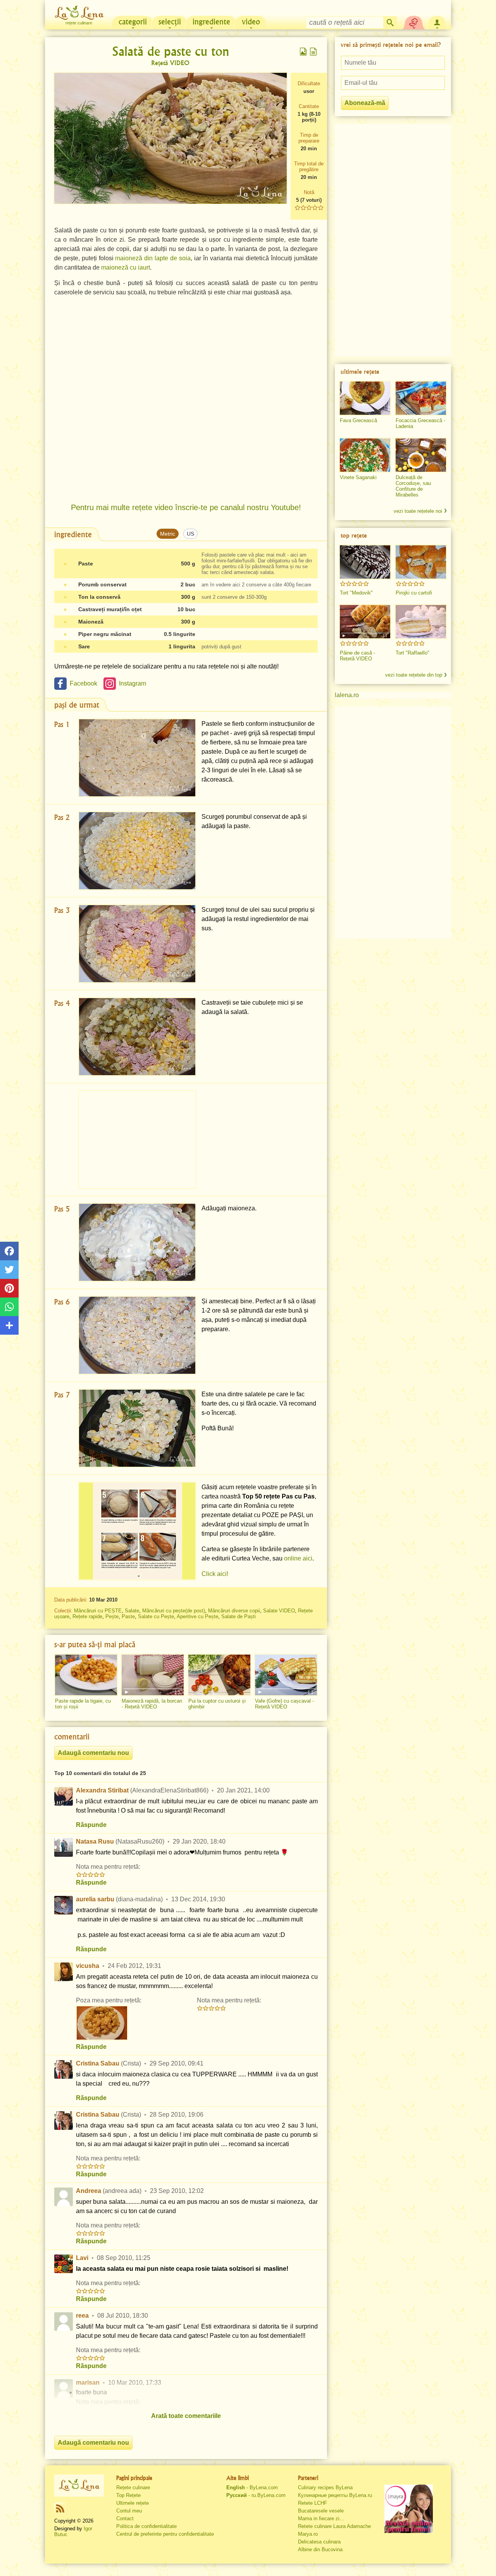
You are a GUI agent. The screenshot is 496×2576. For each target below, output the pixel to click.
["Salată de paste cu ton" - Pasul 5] (137, 1242)
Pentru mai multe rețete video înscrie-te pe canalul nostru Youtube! (186, 507)
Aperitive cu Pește (197, 1616)
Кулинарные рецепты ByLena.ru (335, 2495)
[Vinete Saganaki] (365, 455)
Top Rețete (128, 2495)
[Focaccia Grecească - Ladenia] (421, 398)
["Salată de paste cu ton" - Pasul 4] (137, 1037)
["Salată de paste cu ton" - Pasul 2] (137, 851)
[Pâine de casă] (365, 622)
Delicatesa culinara (319, 2542)
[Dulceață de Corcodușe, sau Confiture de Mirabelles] (421, 455)
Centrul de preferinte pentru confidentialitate (165, 2534)
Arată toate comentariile (186, 2416)
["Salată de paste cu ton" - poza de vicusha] (102, 2023)
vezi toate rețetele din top (414, 675)
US (190, 534)
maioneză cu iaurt (126, 267)
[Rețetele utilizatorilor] (414, 22)
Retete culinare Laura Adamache (334, 2526)
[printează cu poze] (303, 52)
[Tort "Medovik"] (365, 562)
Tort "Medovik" (356, 593)
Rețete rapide (87, 1616)
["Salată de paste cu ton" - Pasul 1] (137, 758)
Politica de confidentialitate (146, 2526)
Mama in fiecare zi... (321, 2518)
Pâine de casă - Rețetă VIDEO (357, 656)
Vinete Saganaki (358, 477)
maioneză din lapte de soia (153, 258)
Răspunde (91, 1825)
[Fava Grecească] (365, 398)
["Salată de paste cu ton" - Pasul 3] (137, 944)
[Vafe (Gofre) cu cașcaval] (286, 1675)
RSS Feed (60, 2508)
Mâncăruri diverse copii (234, 1611)
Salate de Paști (239, 1616)
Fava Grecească (358, 420)
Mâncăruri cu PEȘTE (98, 1611)
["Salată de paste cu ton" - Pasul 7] (137, 1428)
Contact (125, 2518)
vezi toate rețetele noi (418, 511)
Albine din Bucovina (320, 2549)
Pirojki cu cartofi (414, 593)
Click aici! (215, 1574)
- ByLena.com (252, 2487)
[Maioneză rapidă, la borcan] (153, 1675)
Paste (128, 1616)
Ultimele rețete (133, 2503)
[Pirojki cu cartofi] (421, 562)
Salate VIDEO (279, 1611)
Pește (112, 1616)
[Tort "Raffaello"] (421, 622)
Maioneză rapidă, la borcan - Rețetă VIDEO (152, 1704)
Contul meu (129, 2511)
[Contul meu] (437, 22)
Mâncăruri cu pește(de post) (174, 1611)
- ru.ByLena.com (256, 2495)
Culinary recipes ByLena (325, 2487)
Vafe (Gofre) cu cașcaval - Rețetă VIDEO (284, 1704)
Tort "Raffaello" (412, 653)
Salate (132, 1611)
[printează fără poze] (313, 52)
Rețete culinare (133, 2487)
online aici (298, 1558)
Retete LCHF (313, 2503)
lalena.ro (347, 695)
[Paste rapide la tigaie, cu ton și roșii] (86, 1675)
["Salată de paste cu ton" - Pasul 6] (137, 1335)
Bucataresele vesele (321, 2511)
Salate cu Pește (156, 1616)
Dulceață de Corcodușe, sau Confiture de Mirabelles (413, 486)
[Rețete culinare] (79, 2485)
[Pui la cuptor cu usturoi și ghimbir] (219, 1675)
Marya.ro (308, 2534)
